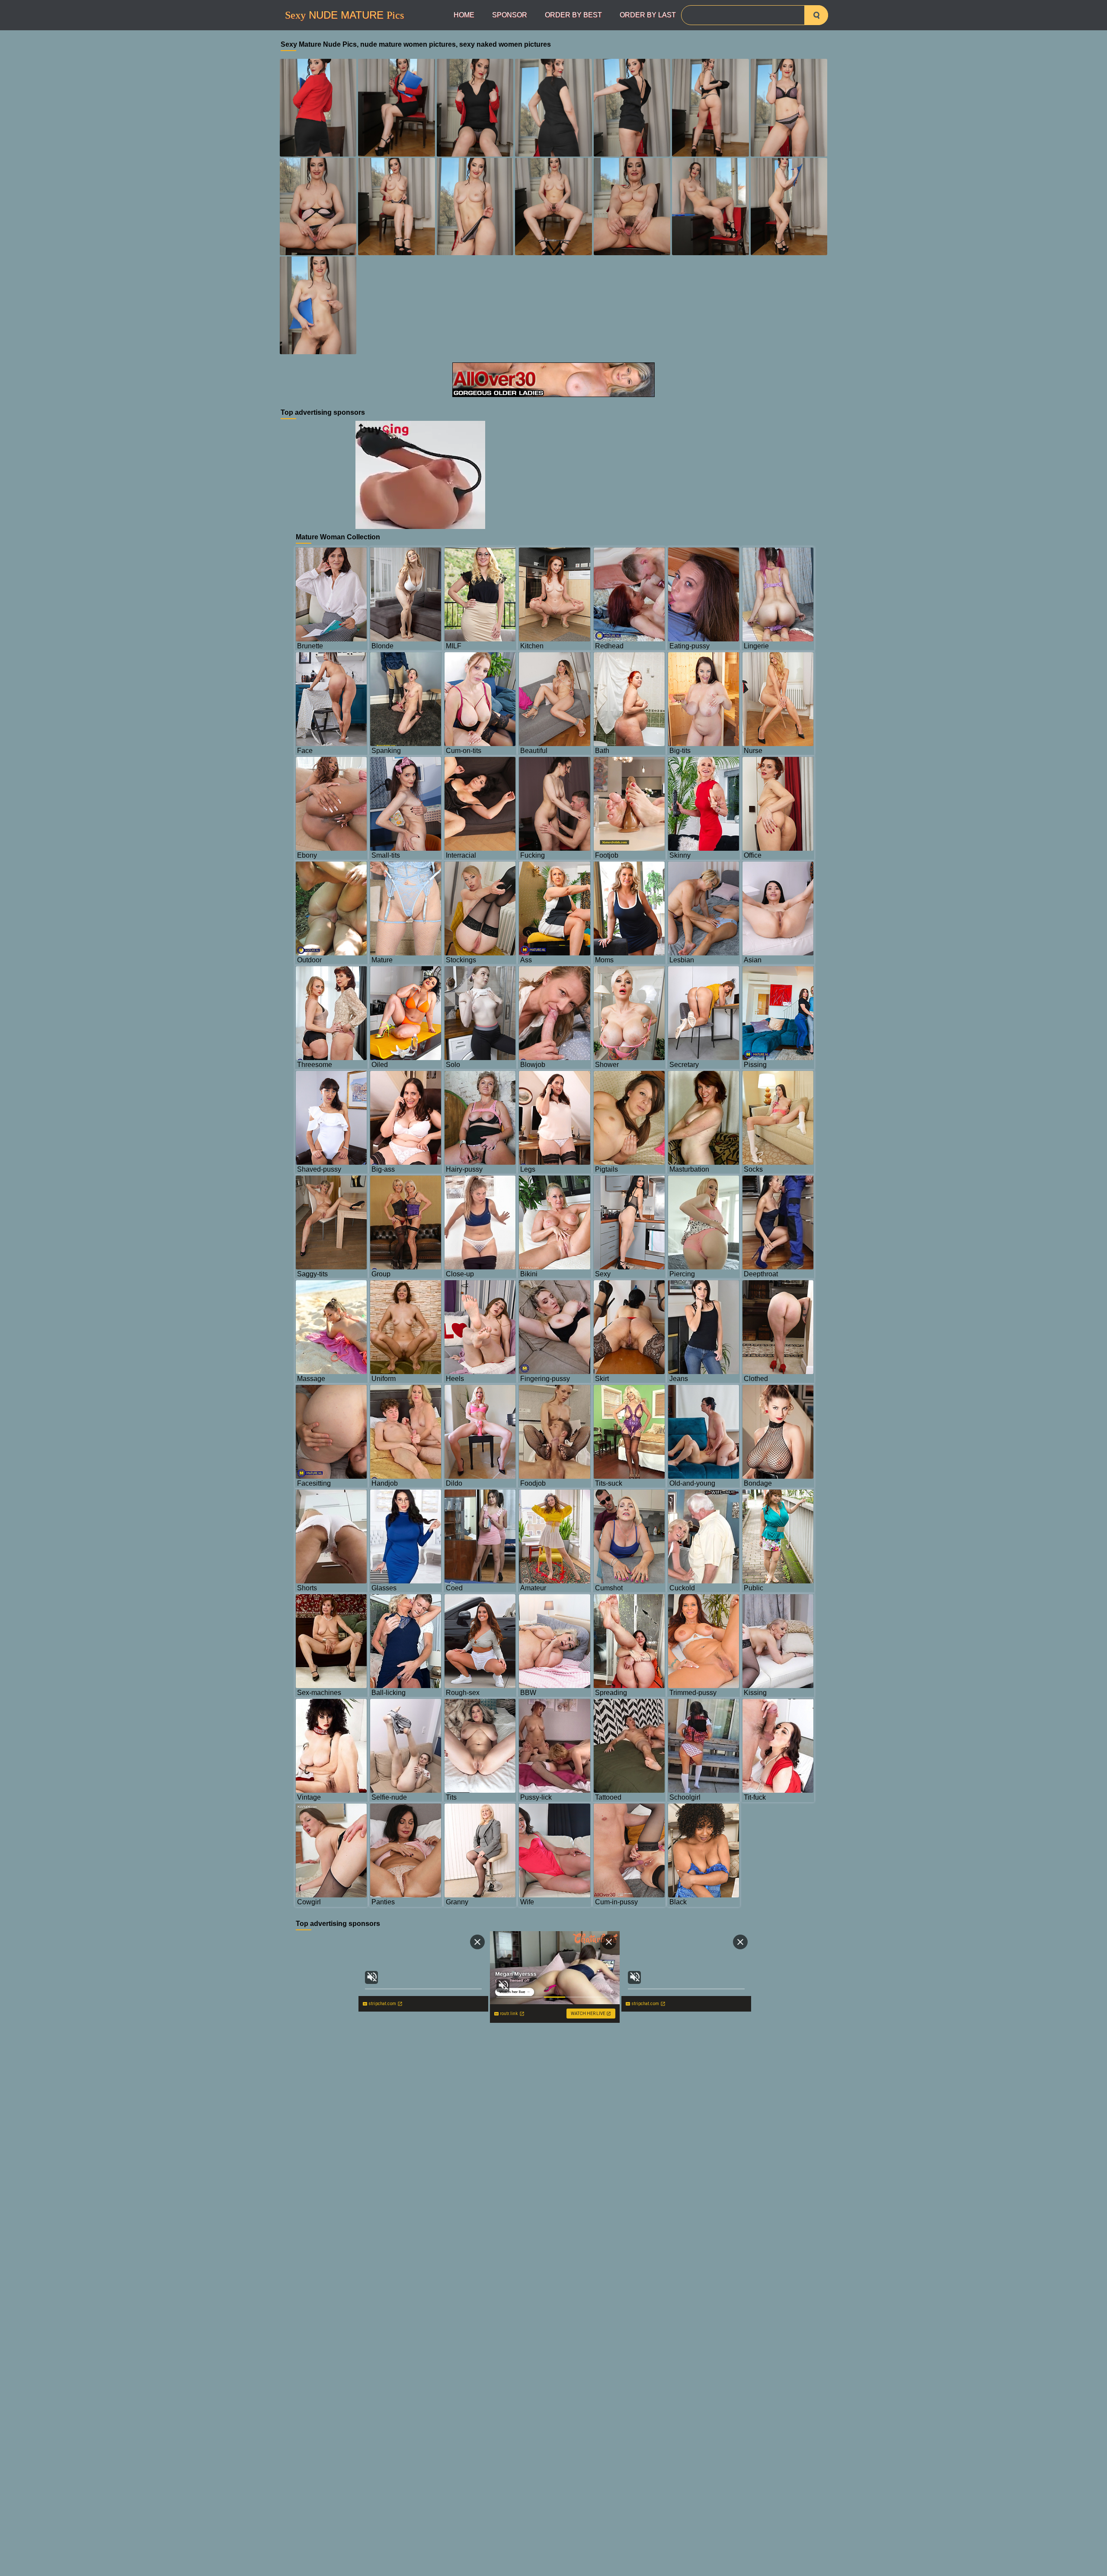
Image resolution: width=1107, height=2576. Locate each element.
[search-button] (816, 15)
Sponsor (510, 15)
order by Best (573, 15)
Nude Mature (344, 15)
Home (464, 15)
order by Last (648, 15)
